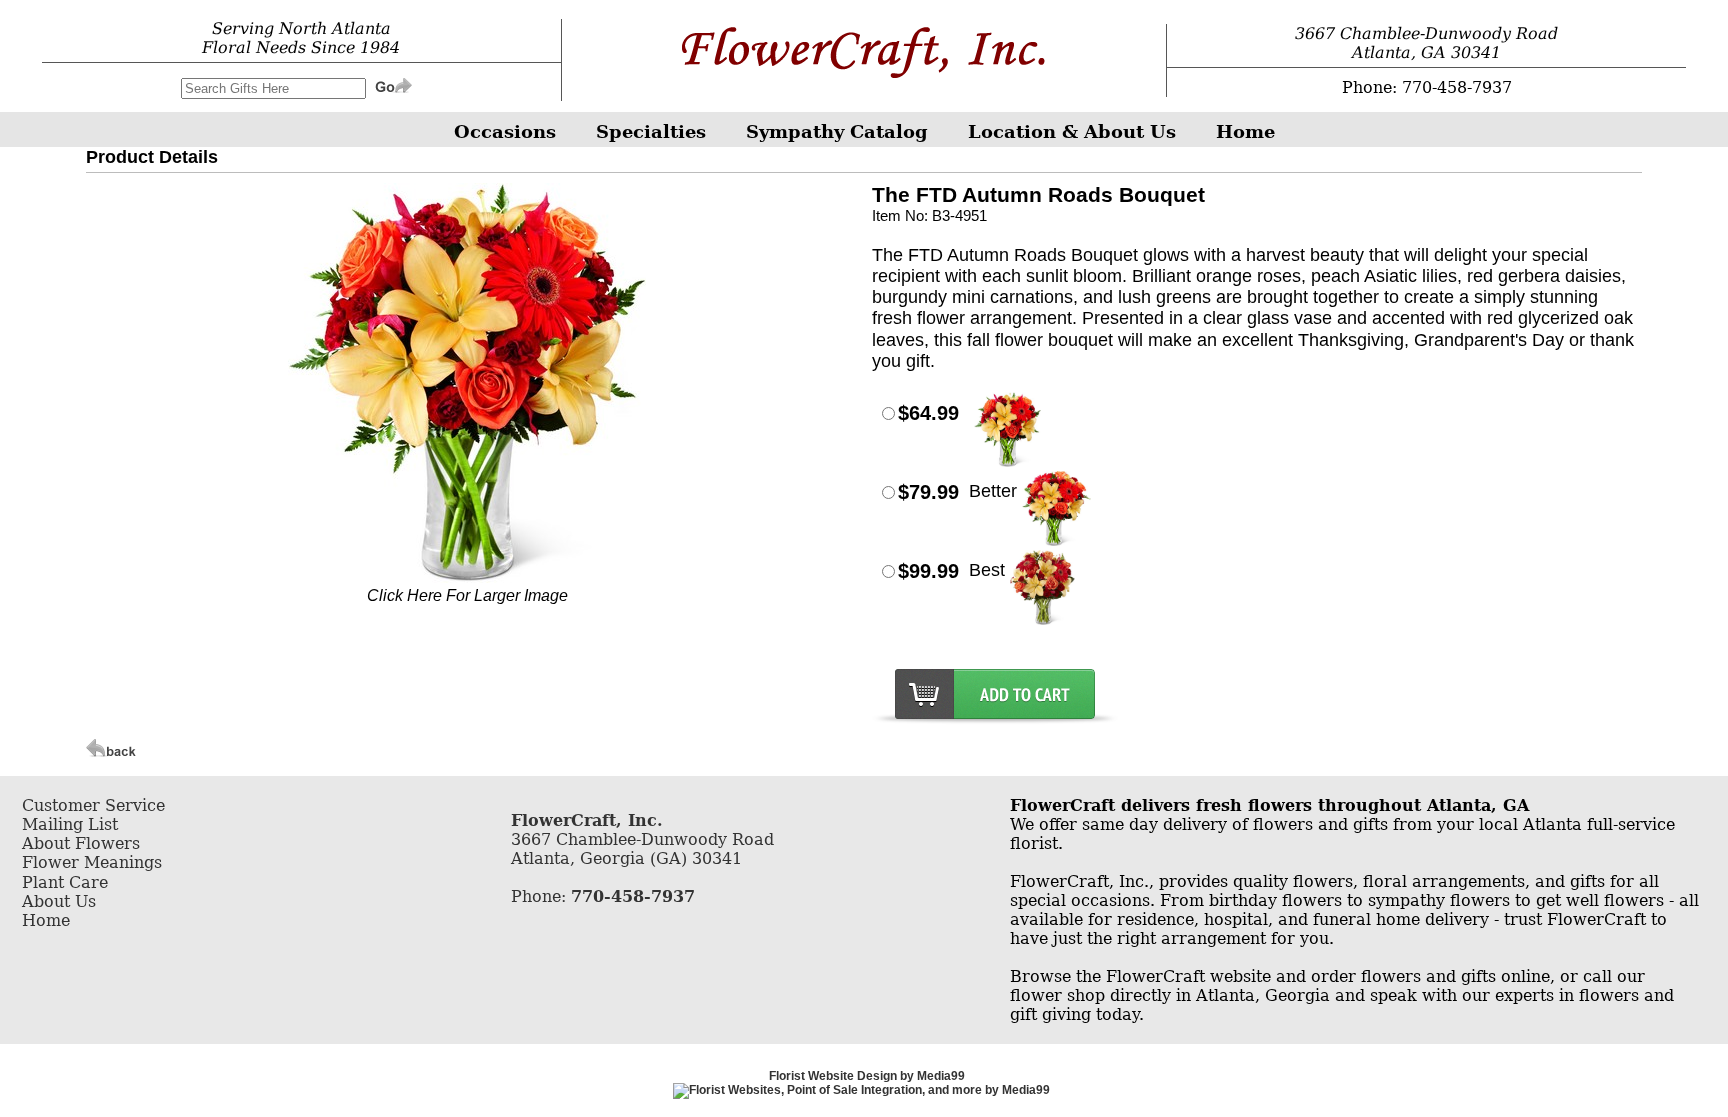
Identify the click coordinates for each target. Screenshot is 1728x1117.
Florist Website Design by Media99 (867, 1076)
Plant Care (65, 882)
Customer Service (93, 805)
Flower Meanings (92, 862)
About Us (59, 901)
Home (46, 920)
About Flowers (81, 843)
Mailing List (70, 824)
